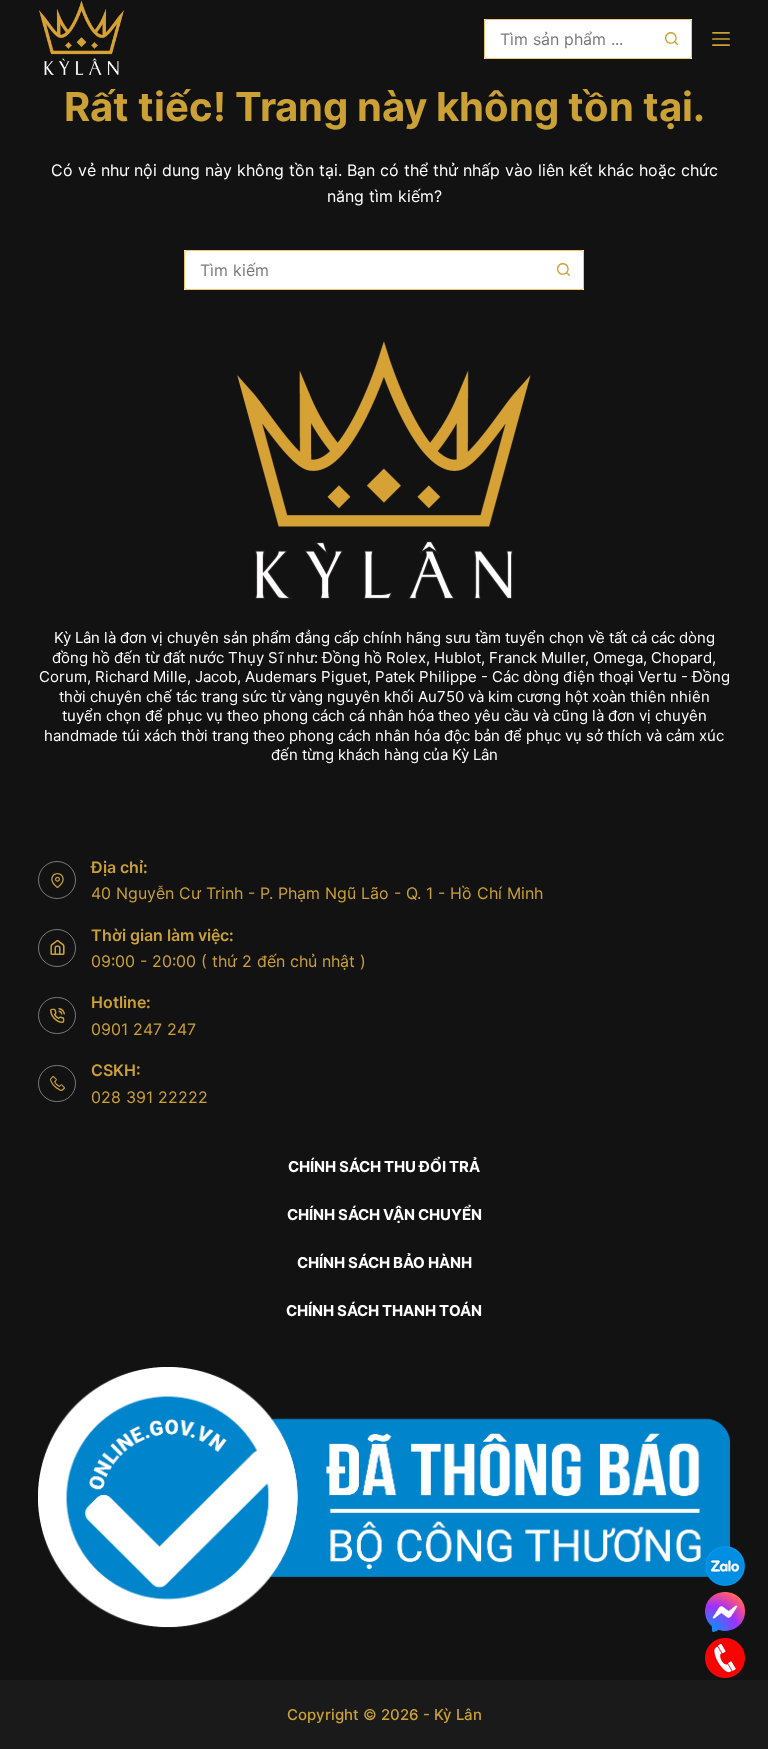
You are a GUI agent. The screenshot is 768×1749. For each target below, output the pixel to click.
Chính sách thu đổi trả (384, 1166)
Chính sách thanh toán (384, 1310)
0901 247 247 (143, 1029)
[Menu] (721, 39)
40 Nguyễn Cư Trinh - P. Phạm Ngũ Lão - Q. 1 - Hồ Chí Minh (317, 893)
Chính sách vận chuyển (384, 1214)
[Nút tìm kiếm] (672, 39)
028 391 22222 (149, 1097)
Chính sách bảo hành (384, 1262)
